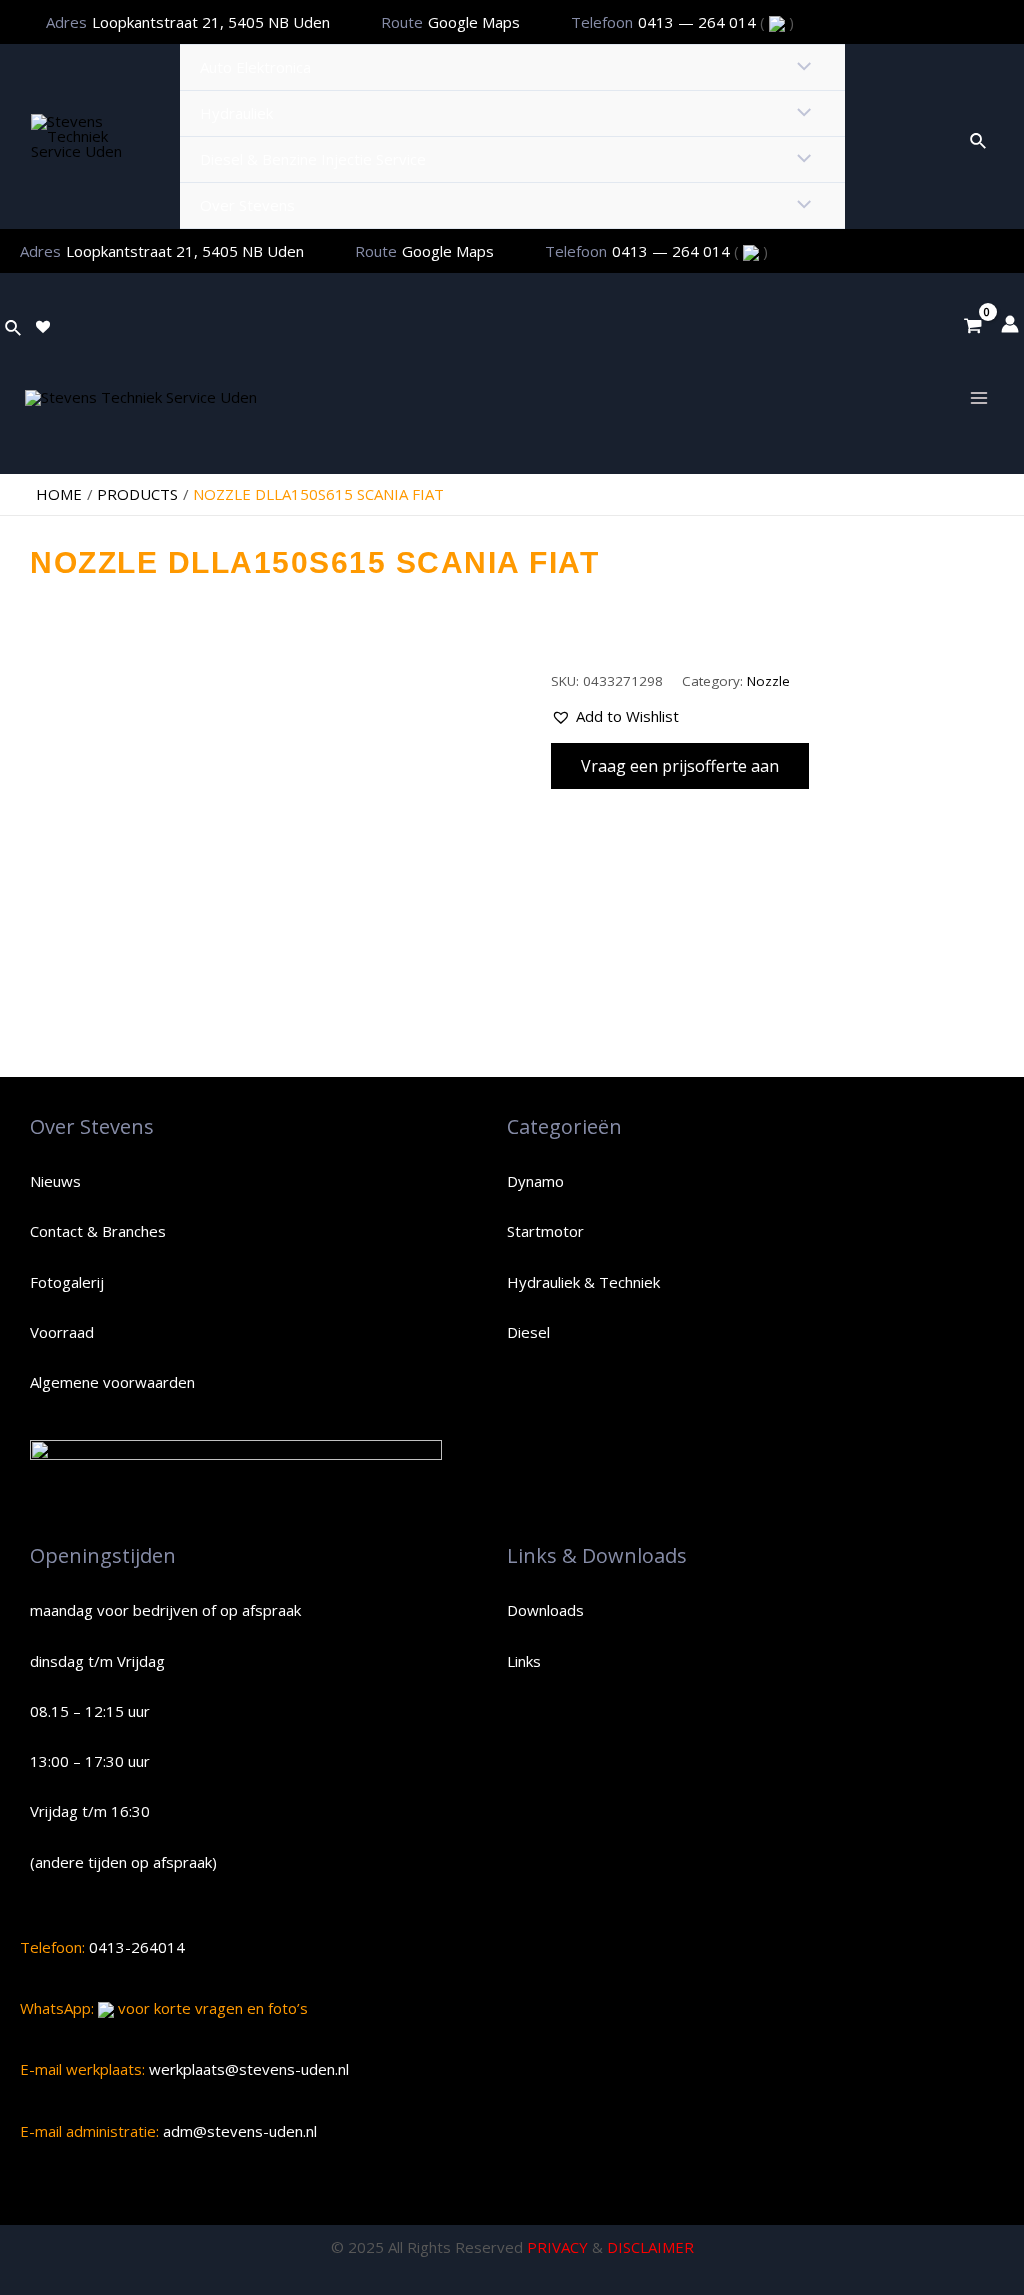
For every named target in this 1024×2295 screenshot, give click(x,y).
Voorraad (62, 1332)
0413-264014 (135, 1947)
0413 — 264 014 (699, 22)
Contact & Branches (98, 1231)
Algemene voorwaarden (112, 1382)
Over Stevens (247, 205)
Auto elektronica (255, 67)
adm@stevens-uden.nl (238, 2131)
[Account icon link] (1010, 324)
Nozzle (768, 681)
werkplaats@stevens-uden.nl (247, 2069)
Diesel (528, 1332)
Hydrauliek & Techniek (583, 1282)
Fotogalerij (67, 1282)
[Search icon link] (979, 137)
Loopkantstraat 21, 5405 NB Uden (211, 22)
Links (524, 1661)
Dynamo (535, 1181)
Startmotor (545, 1231)
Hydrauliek (236, 113)
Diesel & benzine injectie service (313, 159)
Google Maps (474, 22)
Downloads (545, 1610)
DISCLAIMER (650, 2247)
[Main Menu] (978, 397)
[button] (615, 716)
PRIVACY (557, 2247)
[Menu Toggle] (798, 67)
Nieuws (55, 1181)
